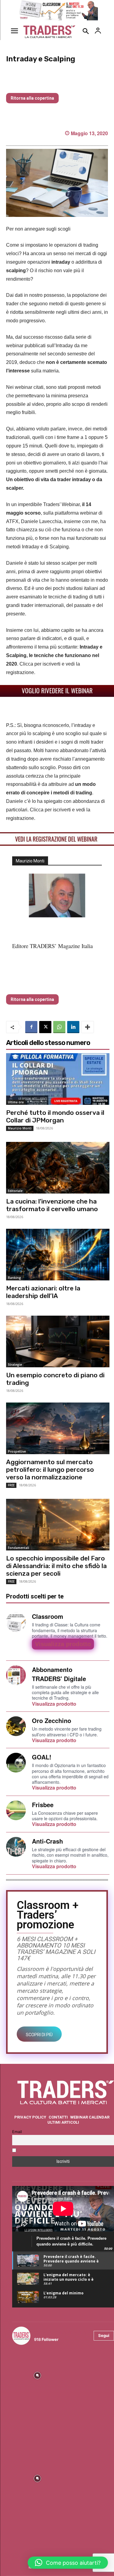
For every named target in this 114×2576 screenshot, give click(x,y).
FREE (11, 1485)
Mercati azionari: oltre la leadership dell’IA (43, 1292)
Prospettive (17, 1451)
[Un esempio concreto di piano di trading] (58, 1341)
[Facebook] (31, 1027)
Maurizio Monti (20, 1128)
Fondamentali (19, 1548)
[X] (45, 1027)
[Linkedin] (73, 1027)
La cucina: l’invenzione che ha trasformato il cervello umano (52, 1205)
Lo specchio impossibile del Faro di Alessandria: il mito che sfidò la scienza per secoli (56, 1566)
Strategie (15, 1365)
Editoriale (15, 1191)
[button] (68, 2563)
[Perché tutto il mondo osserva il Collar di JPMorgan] (58, 1079)
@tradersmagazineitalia (60, 2332)
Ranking (14, 1278)
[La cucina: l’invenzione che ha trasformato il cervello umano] (58, 1168)
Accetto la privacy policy (42, 2151)
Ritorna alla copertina (32, 98)
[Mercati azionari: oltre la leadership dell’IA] (58, 1255)
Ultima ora (16, 1102)
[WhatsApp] (59, 1027)
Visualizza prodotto (63, 1644)
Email (17, 2132)
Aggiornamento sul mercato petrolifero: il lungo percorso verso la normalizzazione (50, 1470)
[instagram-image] (37, 2375)
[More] (88, 1027)
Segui (104, 2335)
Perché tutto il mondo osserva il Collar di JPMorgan (55, 1116)
